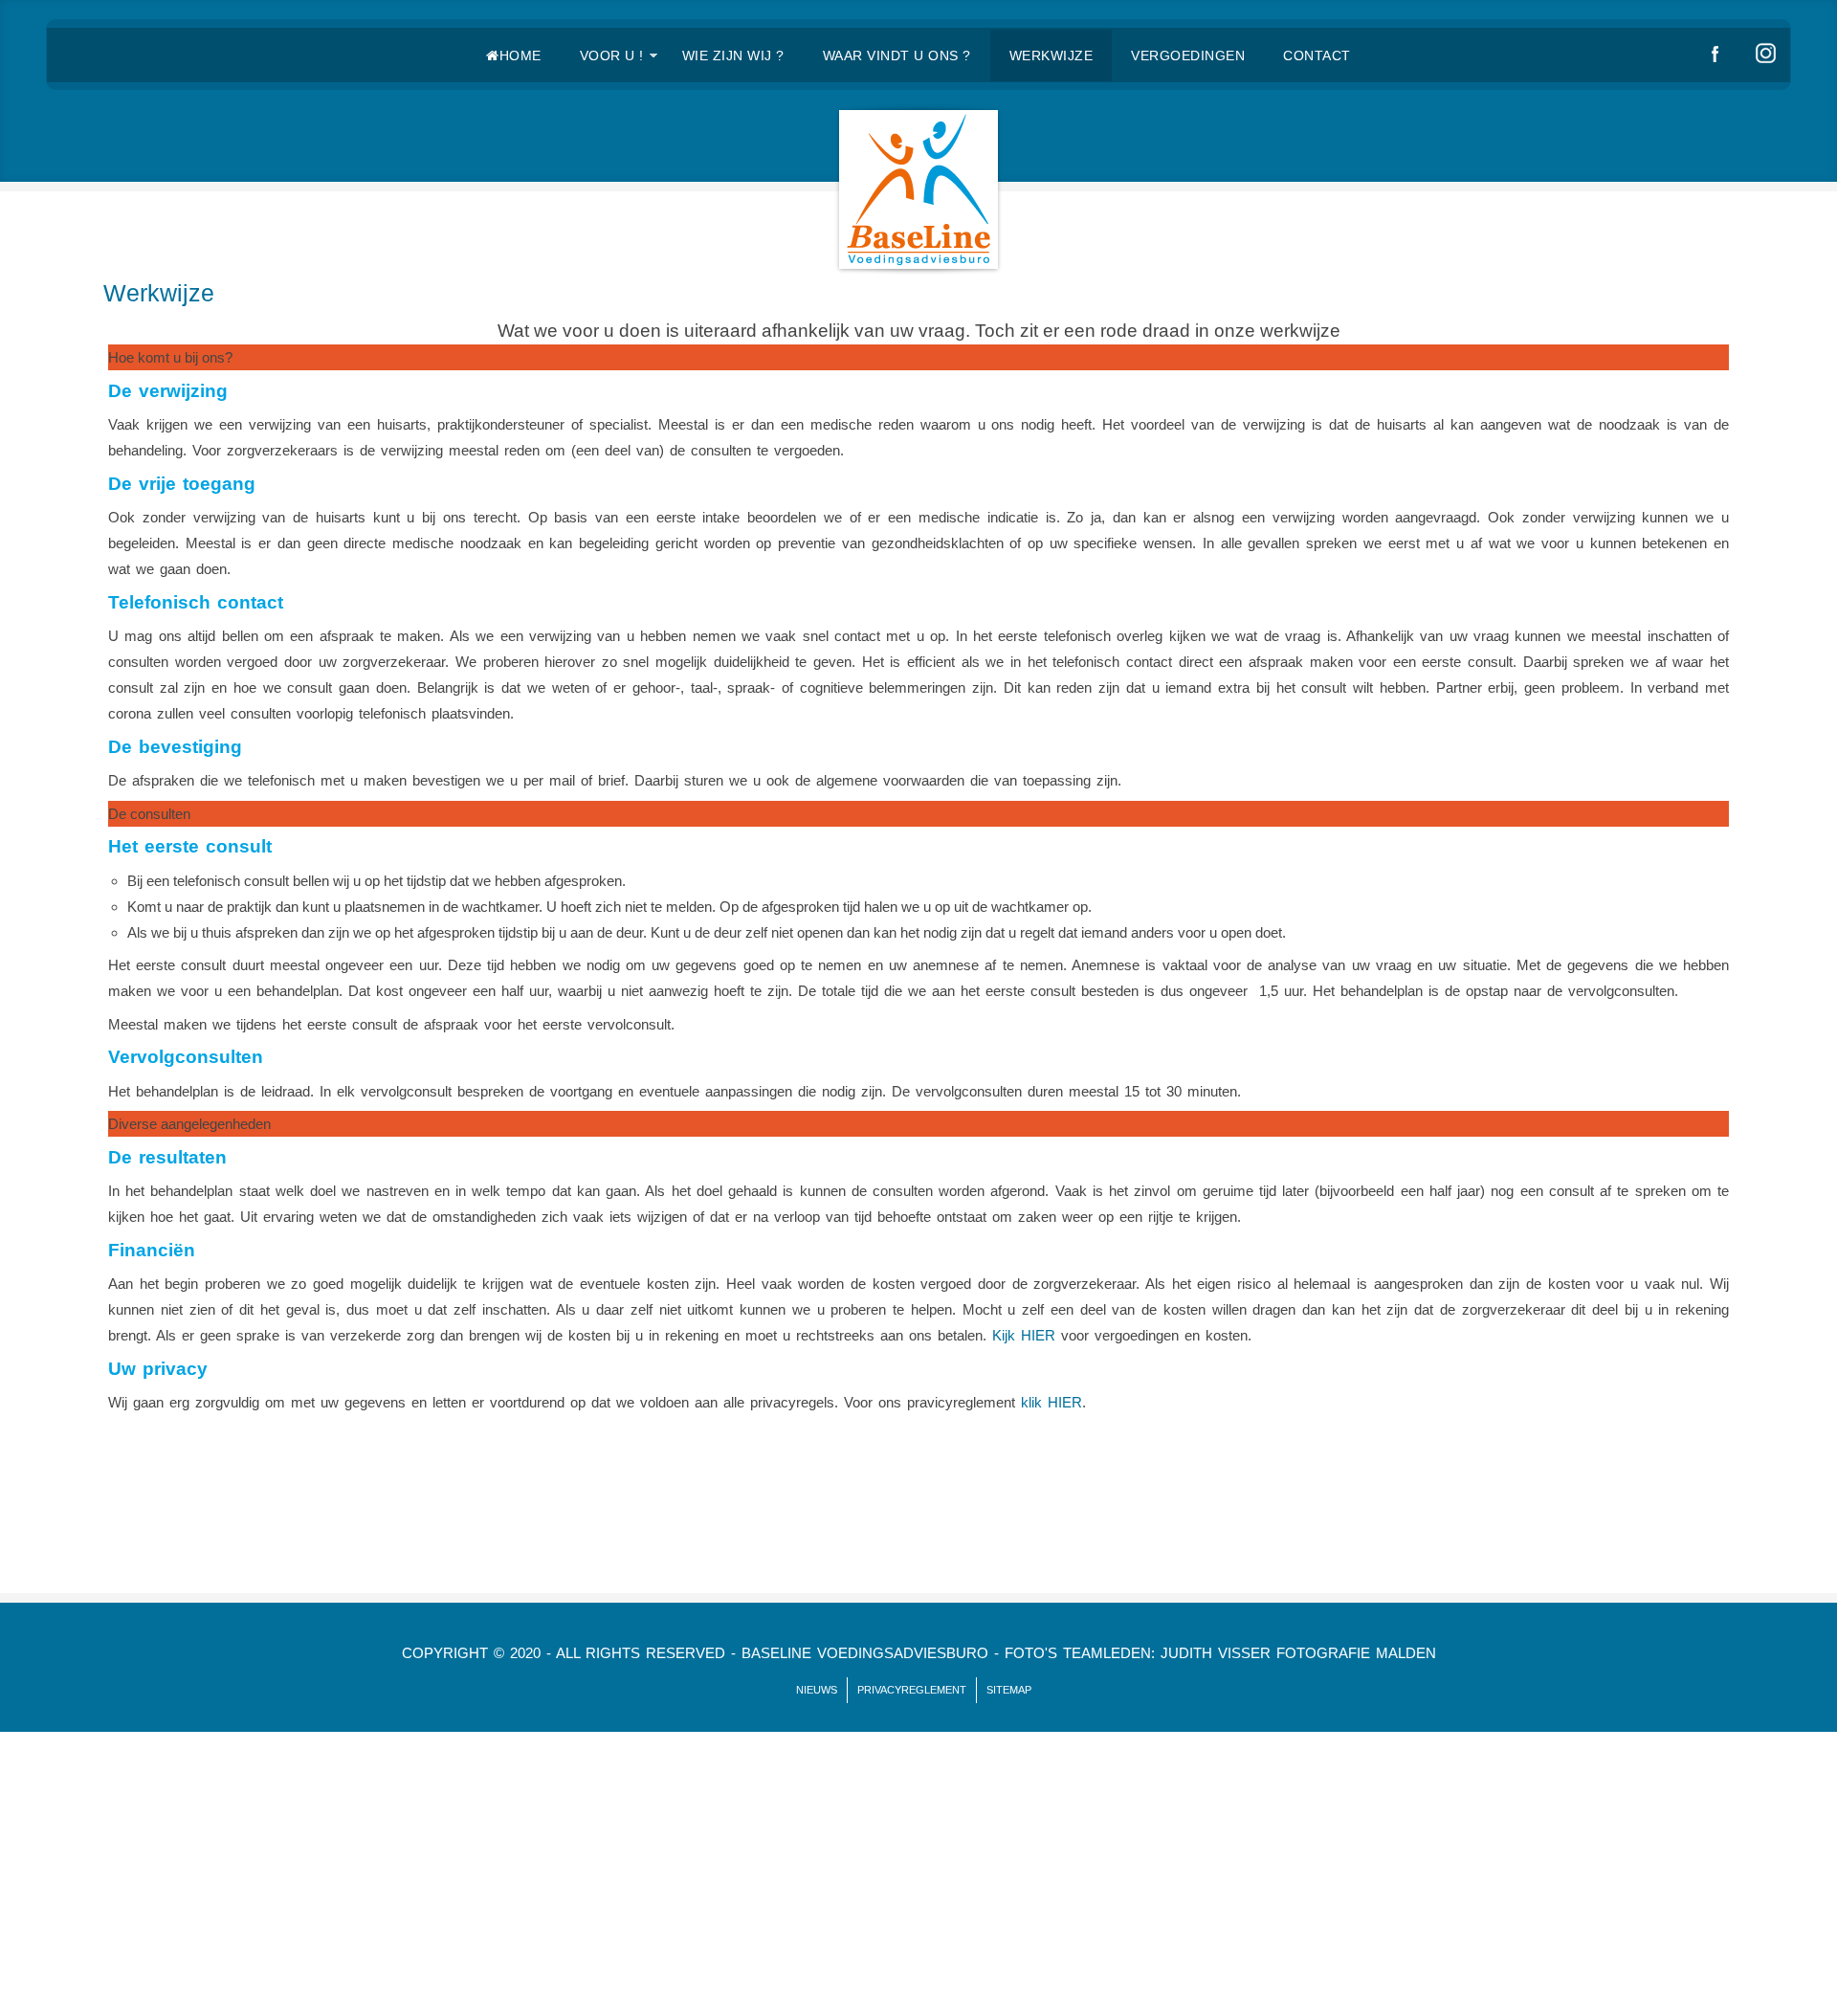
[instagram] (1768, 55)
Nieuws (817, 1690)
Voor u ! (612, 55)
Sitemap (1009, 1690)
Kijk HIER (1024, 1335)
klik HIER (1049, 1402)
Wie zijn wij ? (733, 55)
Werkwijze (1051, 55)
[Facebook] (1717, 55)
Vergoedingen (1188, 55)
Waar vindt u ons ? (897, 55)
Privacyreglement (912, 1690)
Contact (1317, 55)
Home (520, 55)
